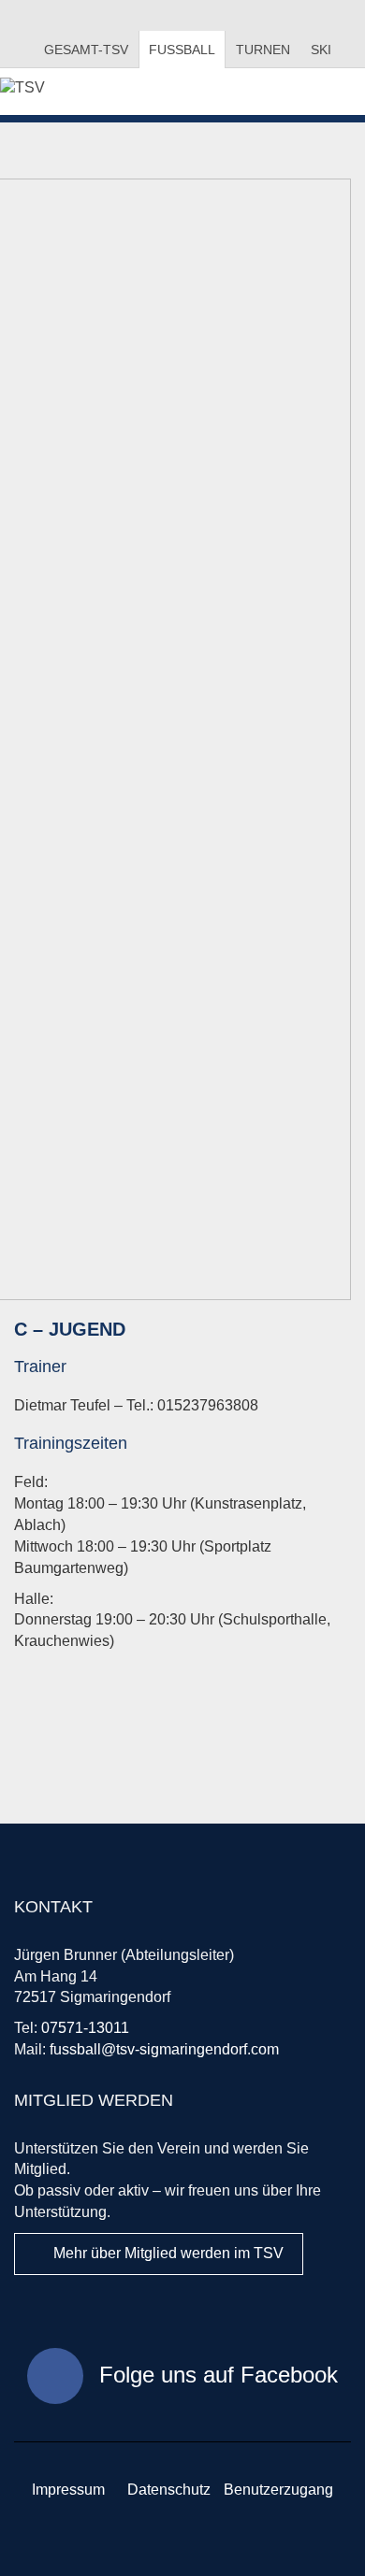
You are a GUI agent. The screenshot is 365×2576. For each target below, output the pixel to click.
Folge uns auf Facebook (215, 2375)
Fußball (182, 50)
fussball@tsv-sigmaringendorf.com (164, 2049)
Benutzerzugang (278, 2490)
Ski (321, 50)
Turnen (263, 50)
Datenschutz (169, 2490)
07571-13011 (85, 2028)
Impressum (68, 2490)
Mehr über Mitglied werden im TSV (167, 2253)
